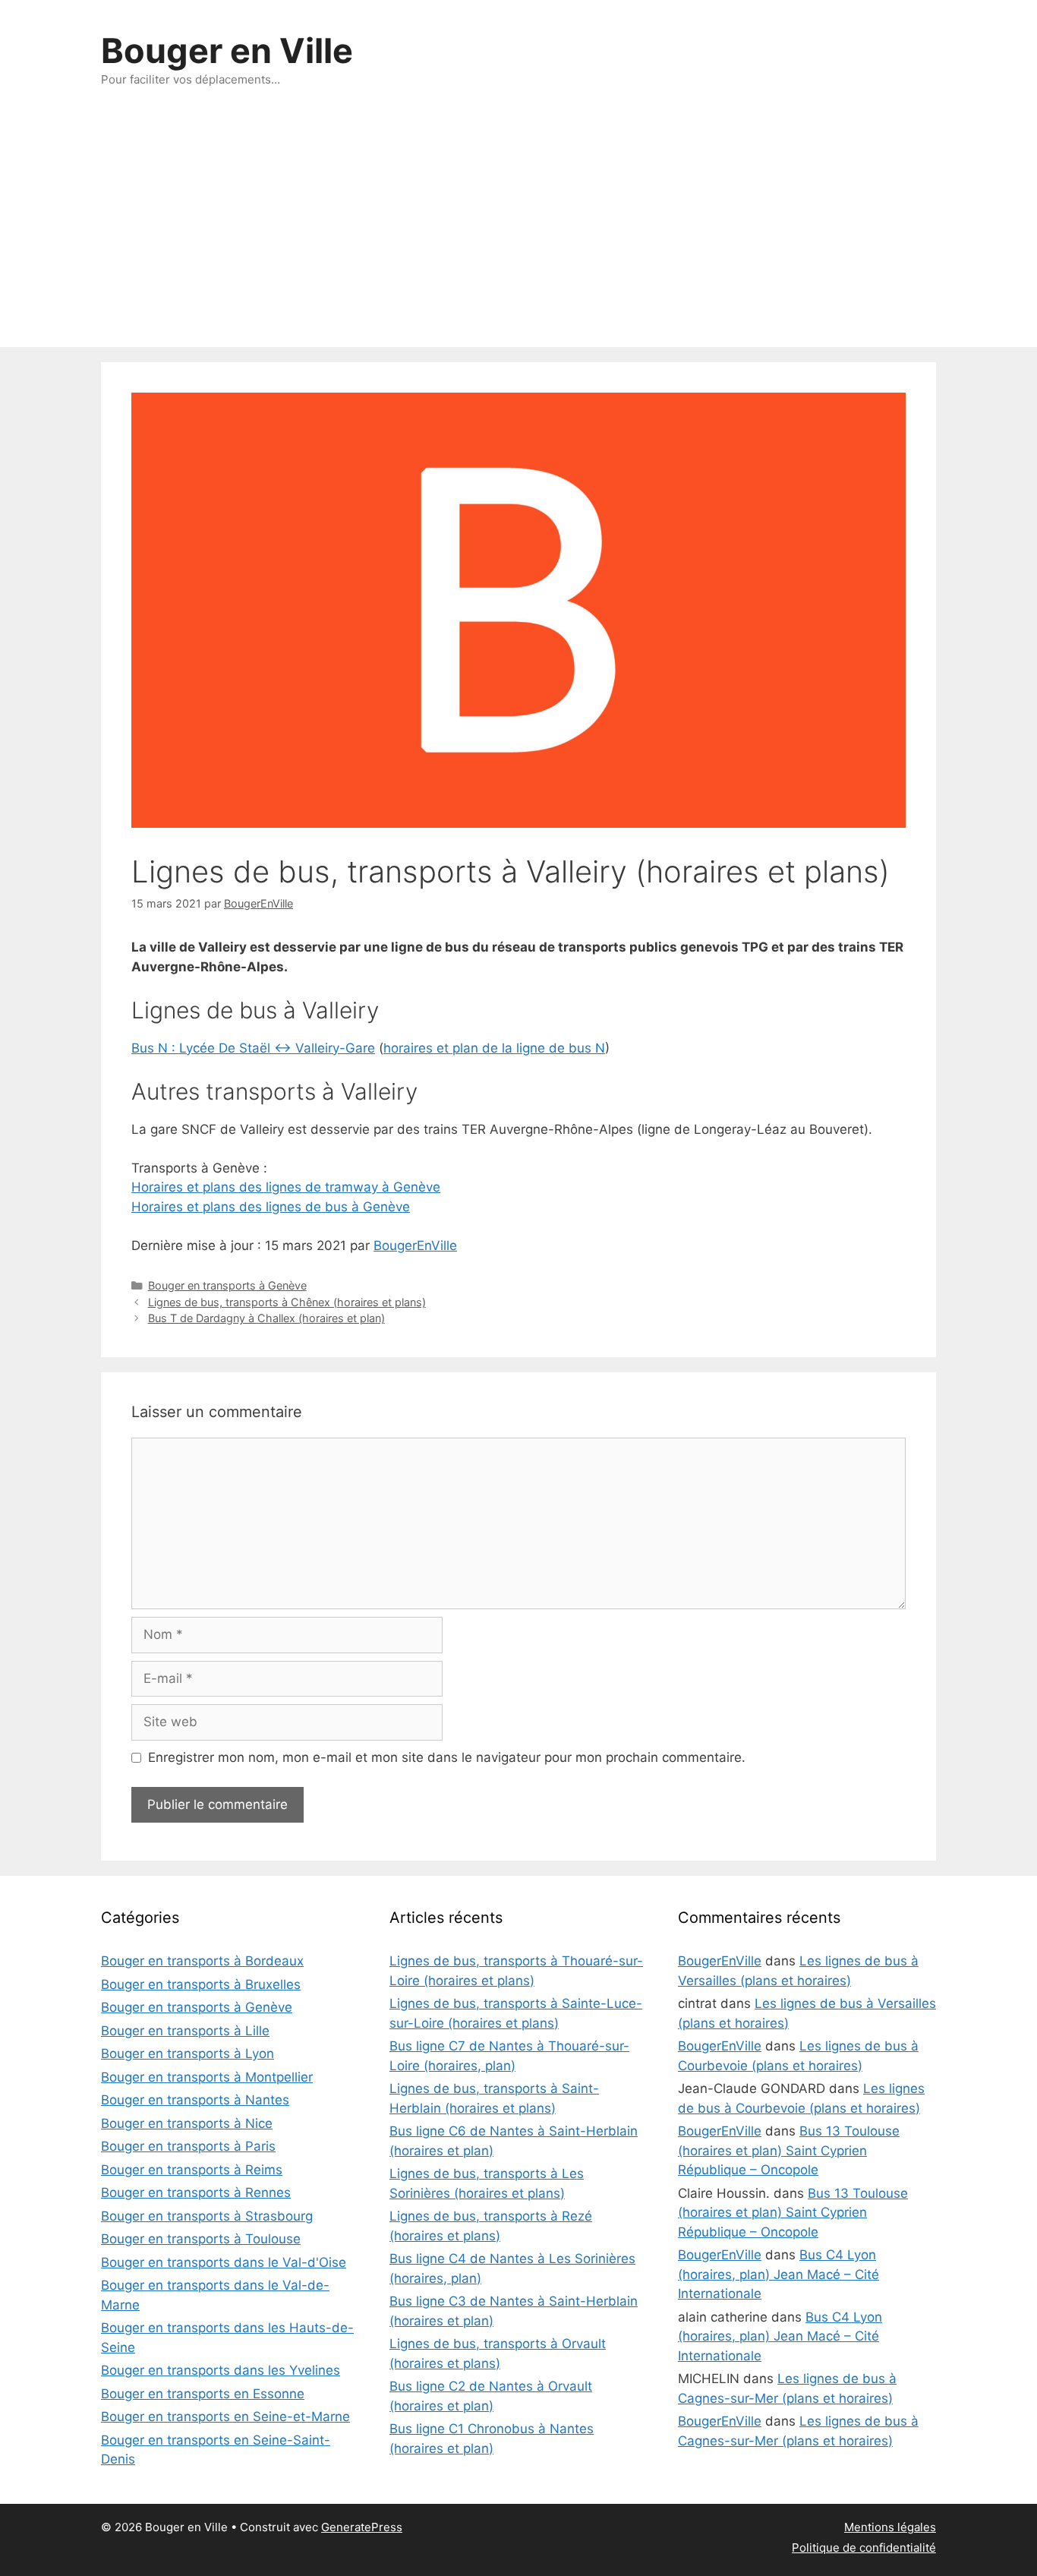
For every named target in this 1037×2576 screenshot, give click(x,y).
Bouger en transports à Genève (227, 1285)
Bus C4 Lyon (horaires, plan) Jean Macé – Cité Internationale (779, 2274)
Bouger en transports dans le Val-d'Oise (224, 2262)
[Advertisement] (518, 233)
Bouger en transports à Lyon (188, 2054)
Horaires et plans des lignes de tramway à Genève (286, 1187)
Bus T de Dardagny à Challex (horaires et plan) (266, 1318)
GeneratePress (362, 2527)
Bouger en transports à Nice (187, 2123)
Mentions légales (890, 2527)
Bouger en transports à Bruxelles (201, 1984)
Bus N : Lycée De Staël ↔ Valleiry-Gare (253, 1048)
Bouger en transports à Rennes (196, 2192)
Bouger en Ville (227, 51)
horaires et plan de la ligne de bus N (494, 1048)
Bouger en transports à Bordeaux (202, 1961)
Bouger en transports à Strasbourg (207, 2216)
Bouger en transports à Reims (192, 2170)
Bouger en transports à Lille (185, 2031)
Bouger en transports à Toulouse (201, 2239)
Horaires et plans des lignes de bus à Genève (271, 1207)
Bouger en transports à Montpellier (207, 2077)
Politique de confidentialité (864, 2548)
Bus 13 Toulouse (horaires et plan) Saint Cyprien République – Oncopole (789, 2150)
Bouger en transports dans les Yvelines (221, 2370)
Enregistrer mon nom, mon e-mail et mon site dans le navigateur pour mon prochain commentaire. (447, 1757)
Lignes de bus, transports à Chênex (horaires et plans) (287, 1302)
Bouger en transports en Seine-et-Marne (225, 2417)
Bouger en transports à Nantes (195, 2100)
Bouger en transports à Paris (188, 2146)
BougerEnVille (415, 1245)
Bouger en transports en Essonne (203, 2394)
